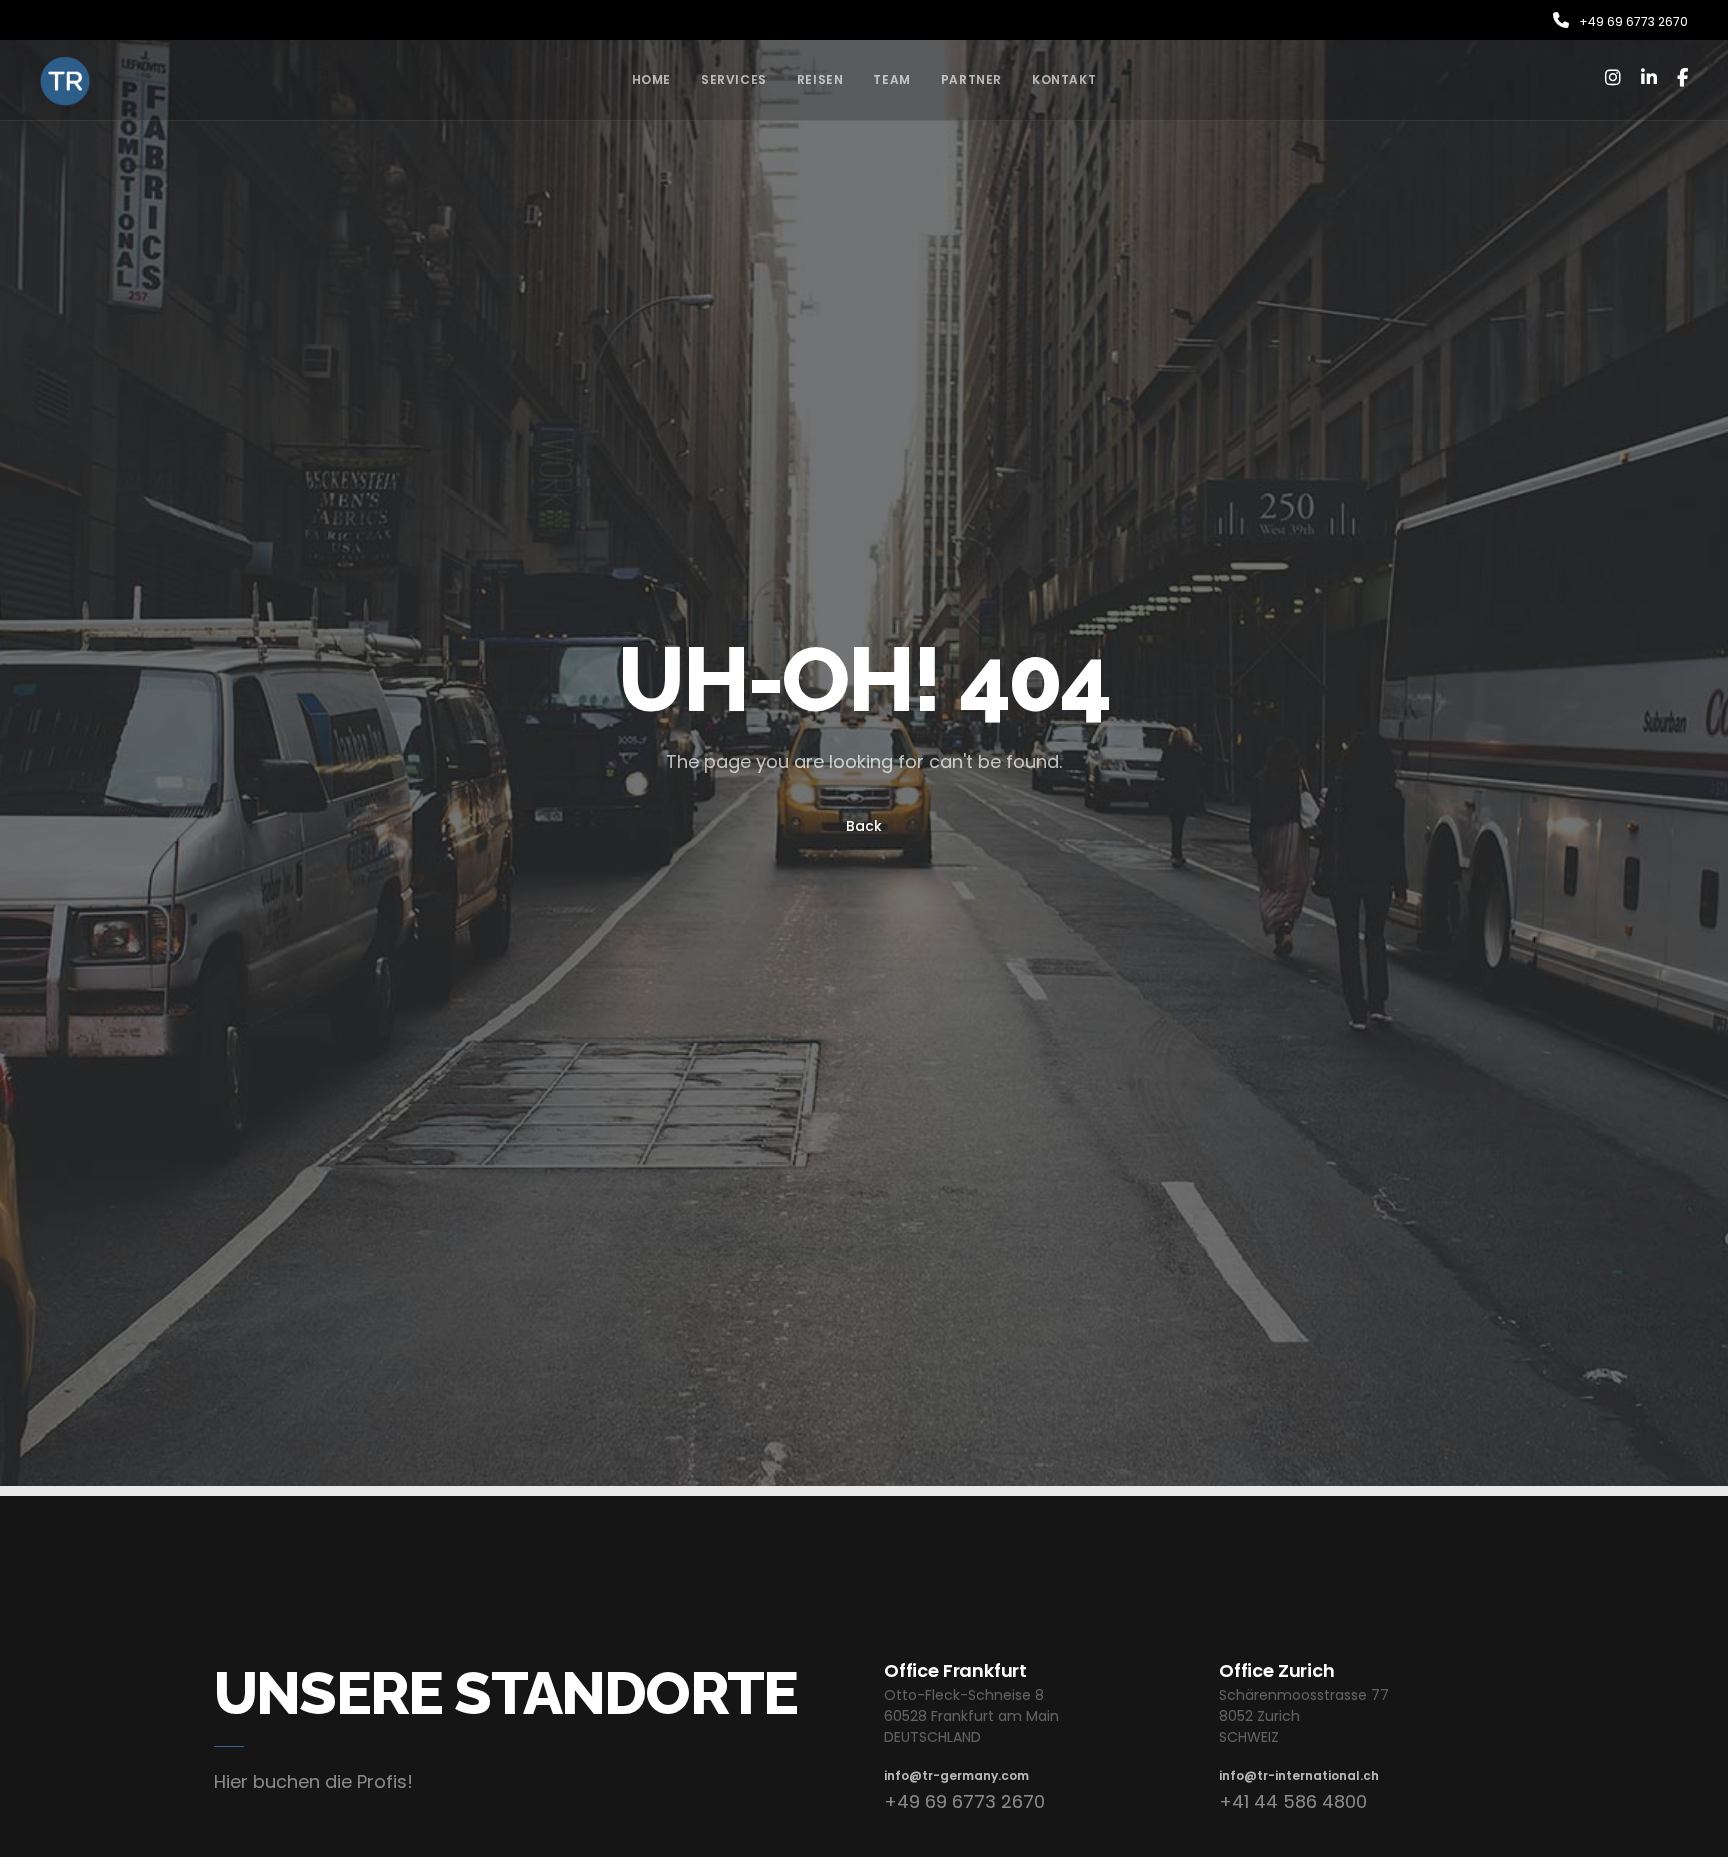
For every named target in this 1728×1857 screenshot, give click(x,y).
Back (864, 826)
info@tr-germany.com (956, 1775)
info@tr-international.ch (1299, 1775)
